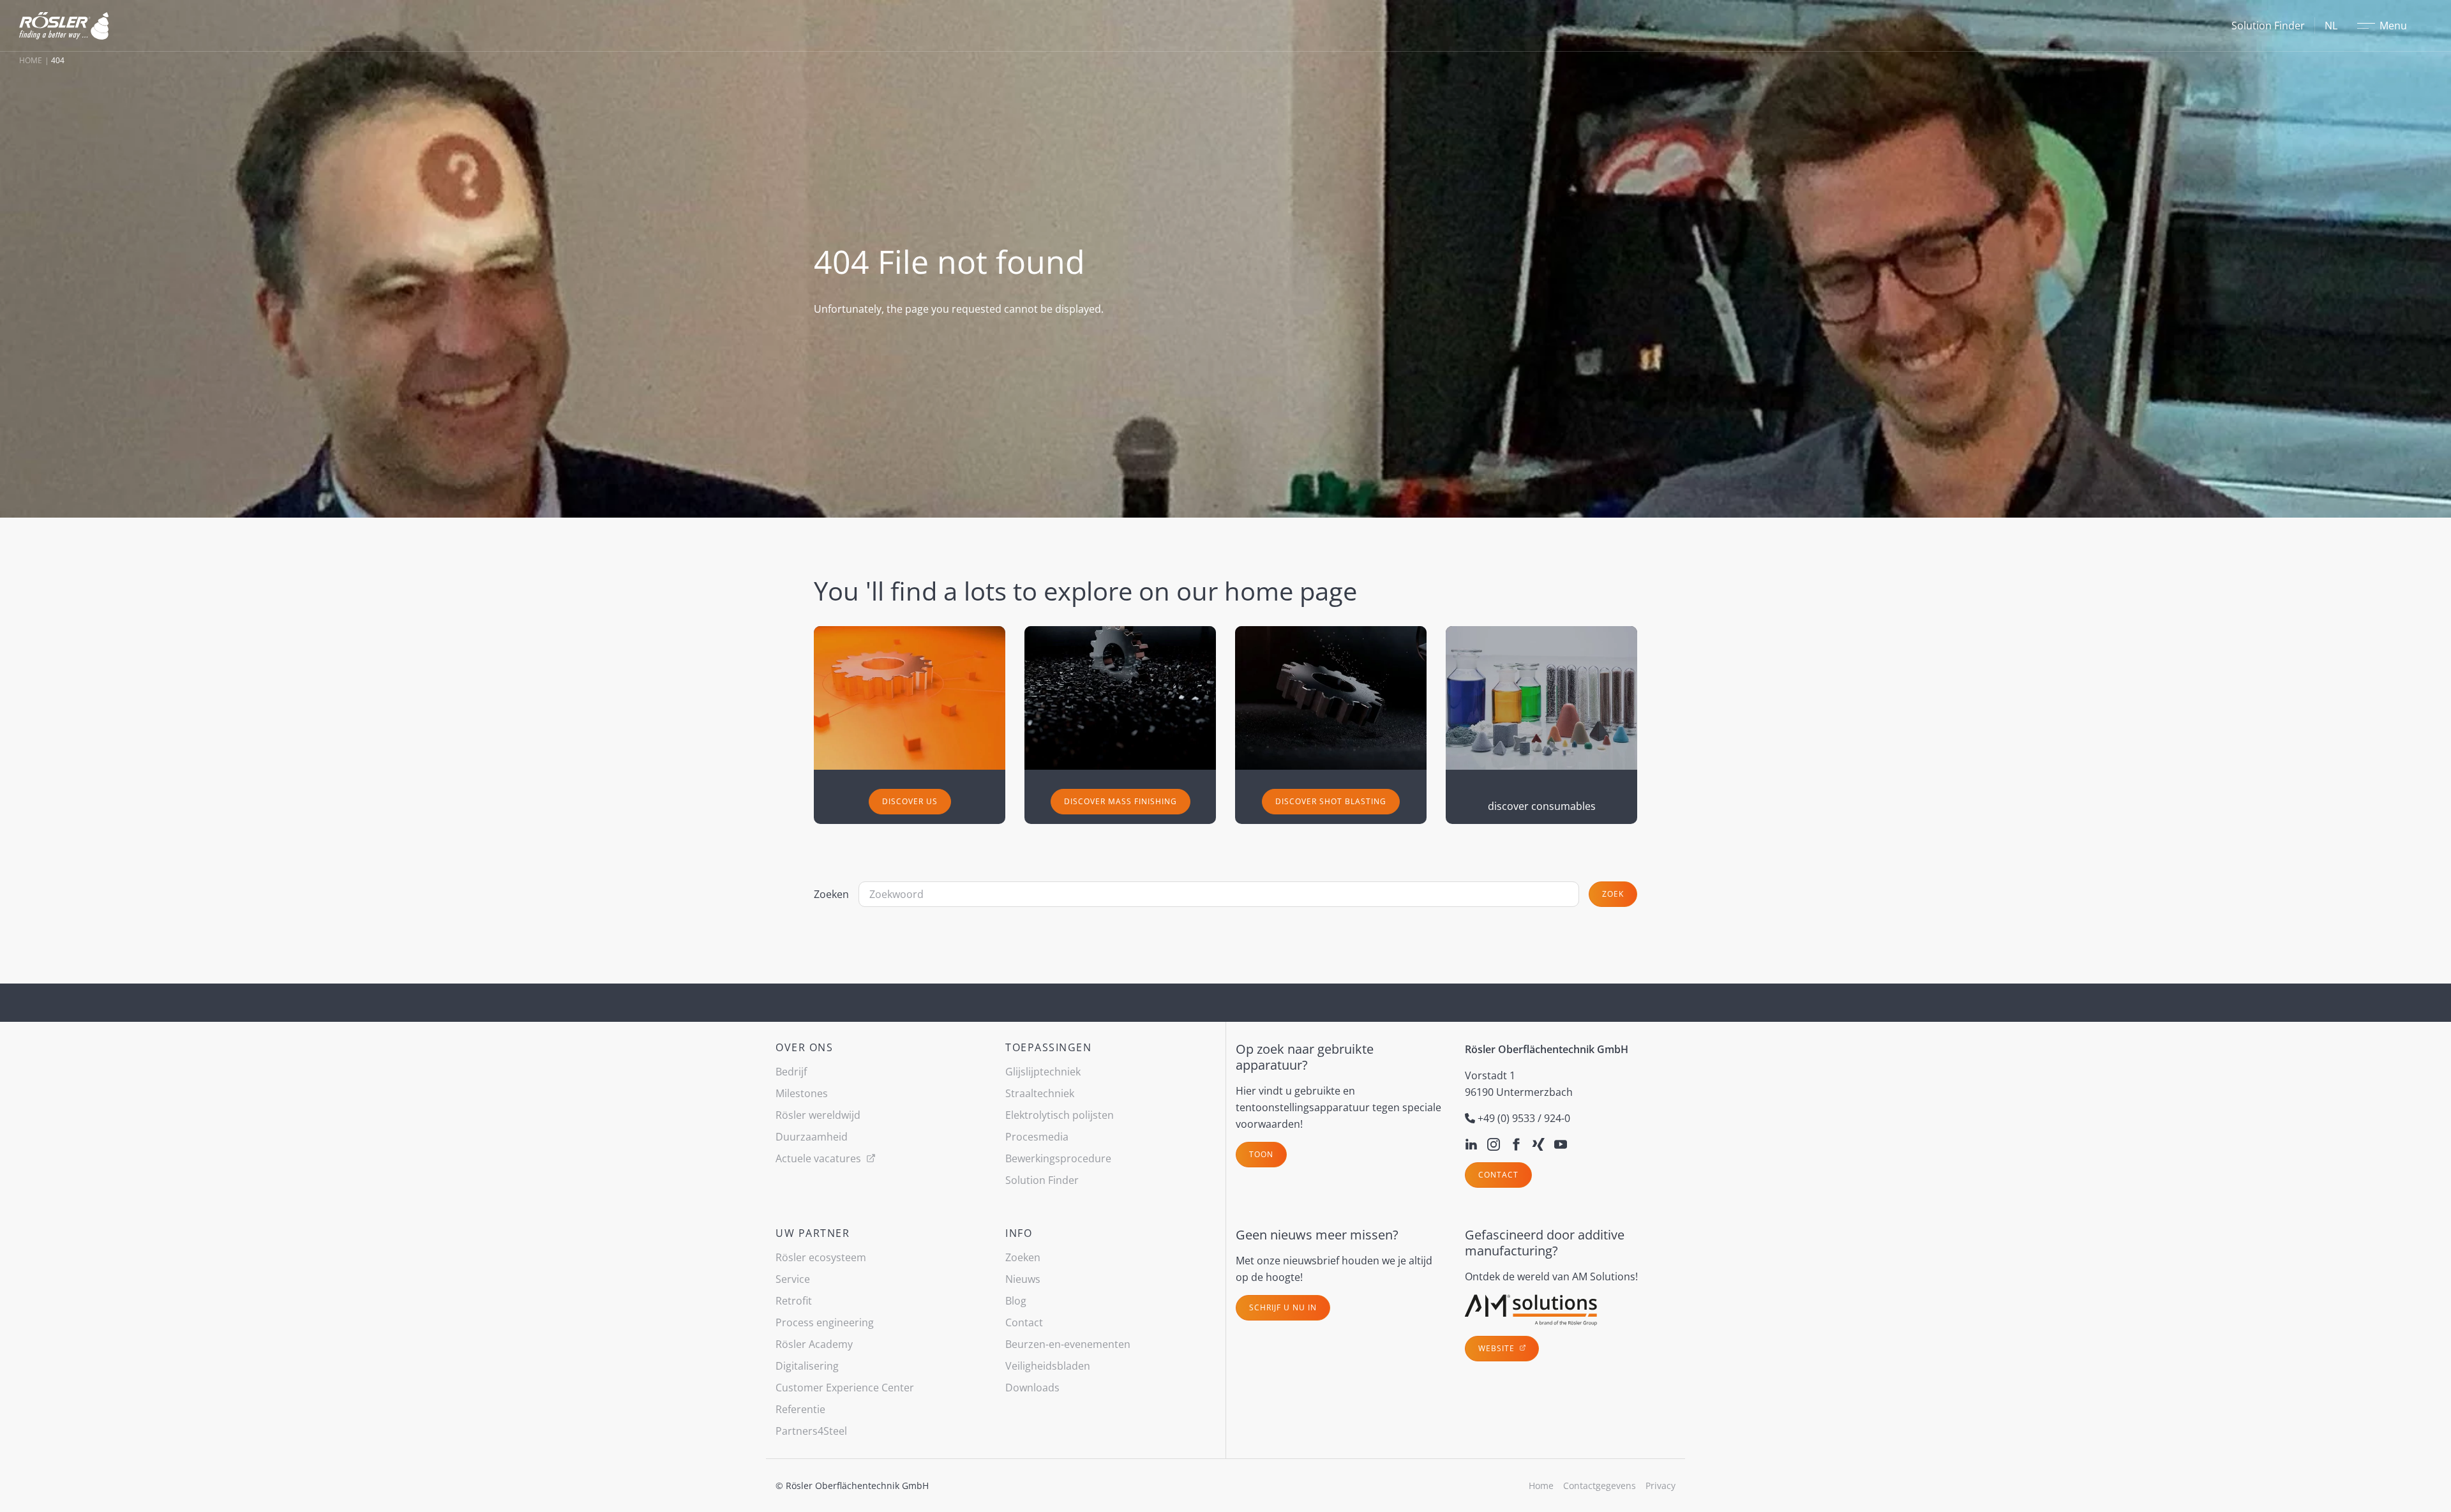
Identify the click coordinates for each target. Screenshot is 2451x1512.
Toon (1261, 1154)
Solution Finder (2268, 26)
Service (793, 1279)
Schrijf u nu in (1283, 1307)
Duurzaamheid (812, 1137)
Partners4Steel (811, 1431)
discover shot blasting (1331, 801)
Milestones (802, 1093)
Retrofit (794, 1301)
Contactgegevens (1600, 1486)
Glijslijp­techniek (1043, 1072)
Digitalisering (807, 1366)
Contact (1498, 1175)
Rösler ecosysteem (821, 1257)
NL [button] (2331, 26)
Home (31, 60)
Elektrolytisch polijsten (1060, 1115)
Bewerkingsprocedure (1058, 1158)
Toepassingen (1048, 1047)
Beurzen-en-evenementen (1068, 1344)
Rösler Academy (814, 1344)
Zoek (1613, 894)
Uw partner (813, 1233)
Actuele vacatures (820, 1158)
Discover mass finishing (1121, 801)
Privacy (1660, 1486)
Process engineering (825, 1322)
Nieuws (1023, 1279)
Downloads (1032, 1388)
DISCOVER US (910, 801)
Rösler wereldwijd (818, 1115)
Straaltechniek (1040, 1093)
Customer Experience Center (845, 1388)
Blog (1016, 1301)
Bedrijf (791, 1072)
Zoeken (831, 894)
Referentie (800, 1409)
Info (1019, 1233)
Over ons (804, 1047)
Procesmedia (1037, 1137)
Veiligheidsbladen (1048, 1366)
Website (1498, 1348)
